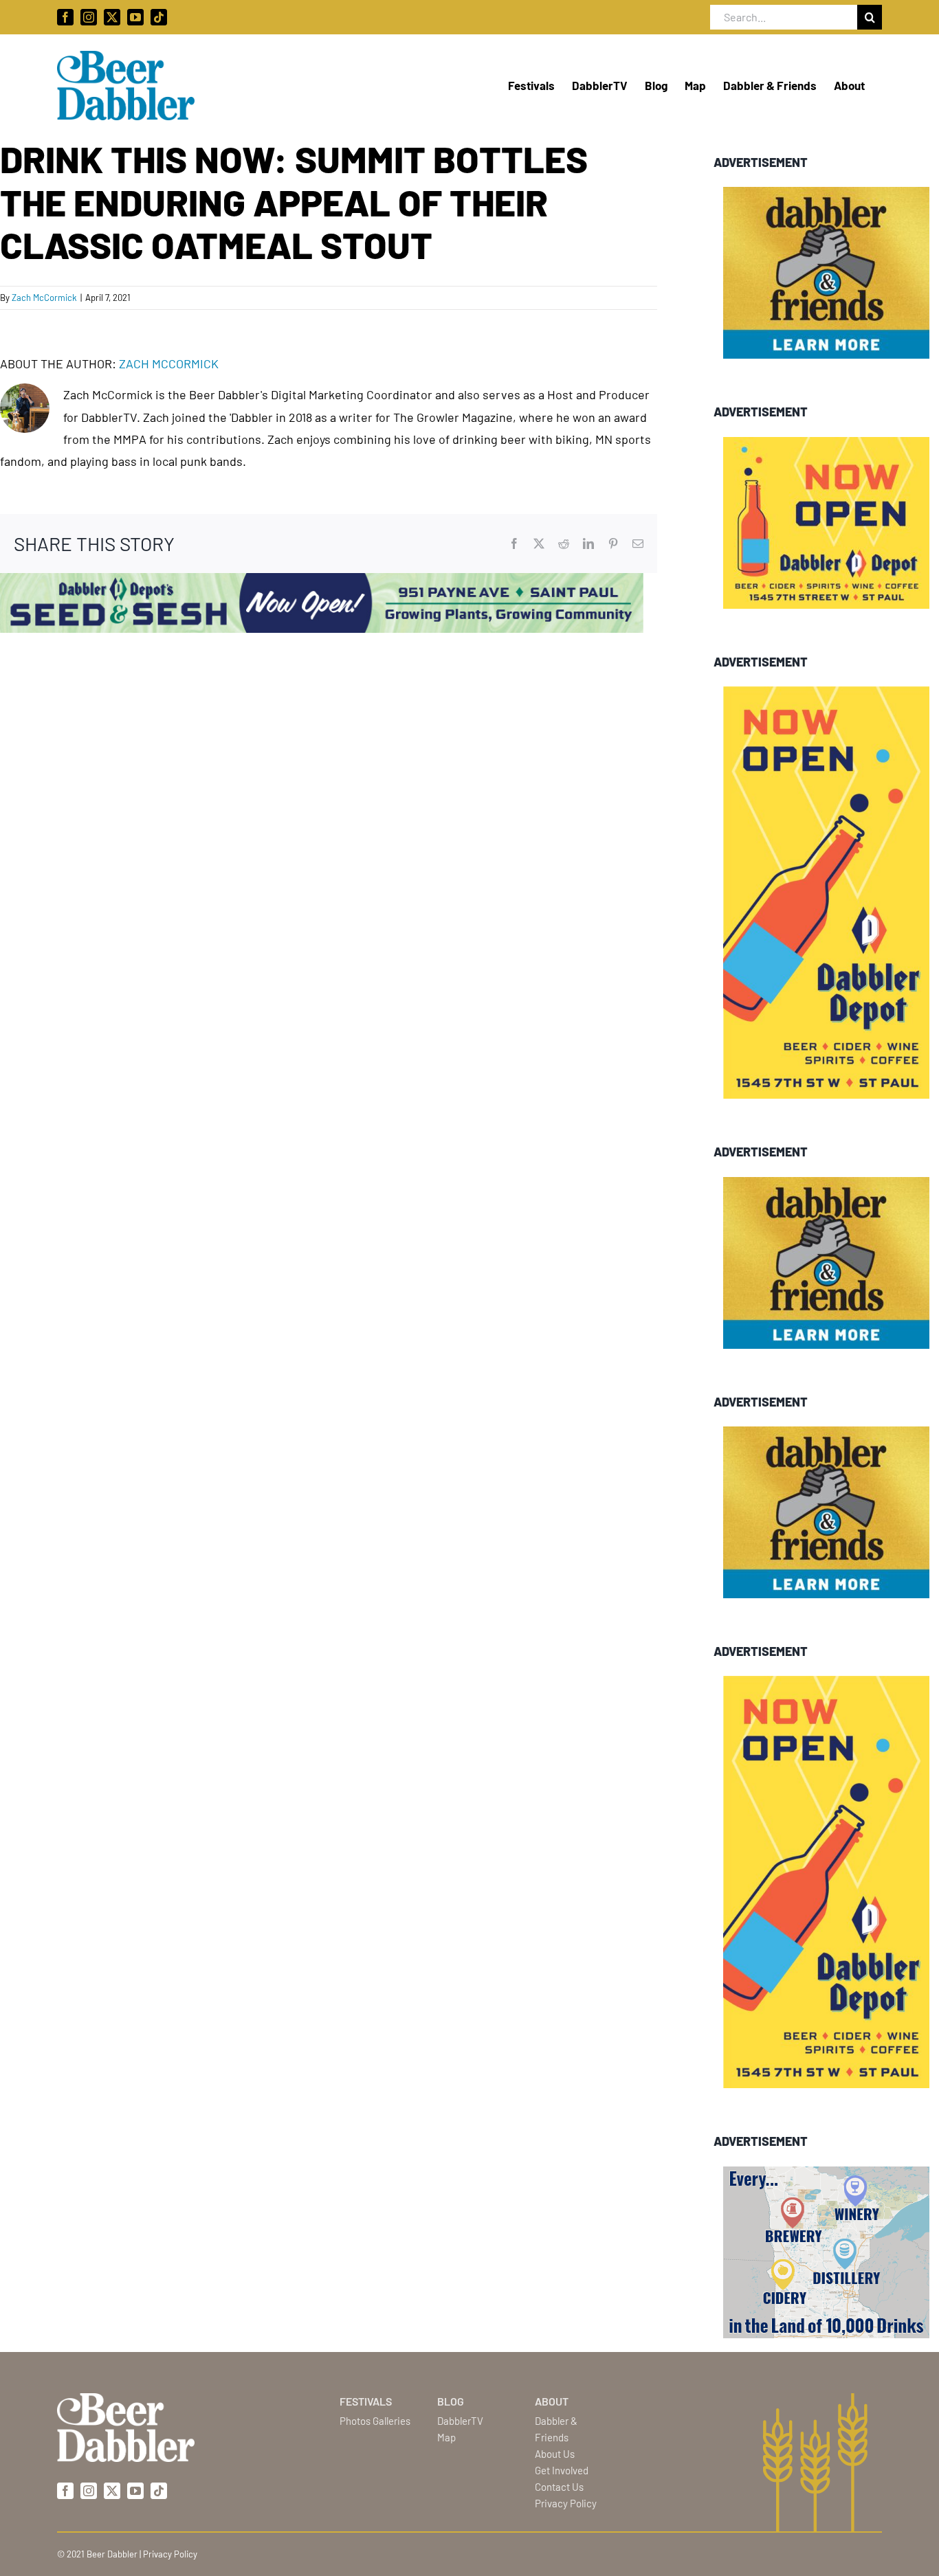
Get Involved (562, 2470)
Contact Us (559, 2487)
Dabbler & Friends (556, 2429)
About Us (555, 2454)
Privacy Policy (566, 2503)
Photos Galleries (375, 2421)
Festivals (366, 2401)
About (552, 2401)
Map (446, 2437)
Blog (451, 2401)
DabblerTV (460, 2421)
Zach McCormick (44, 298)
